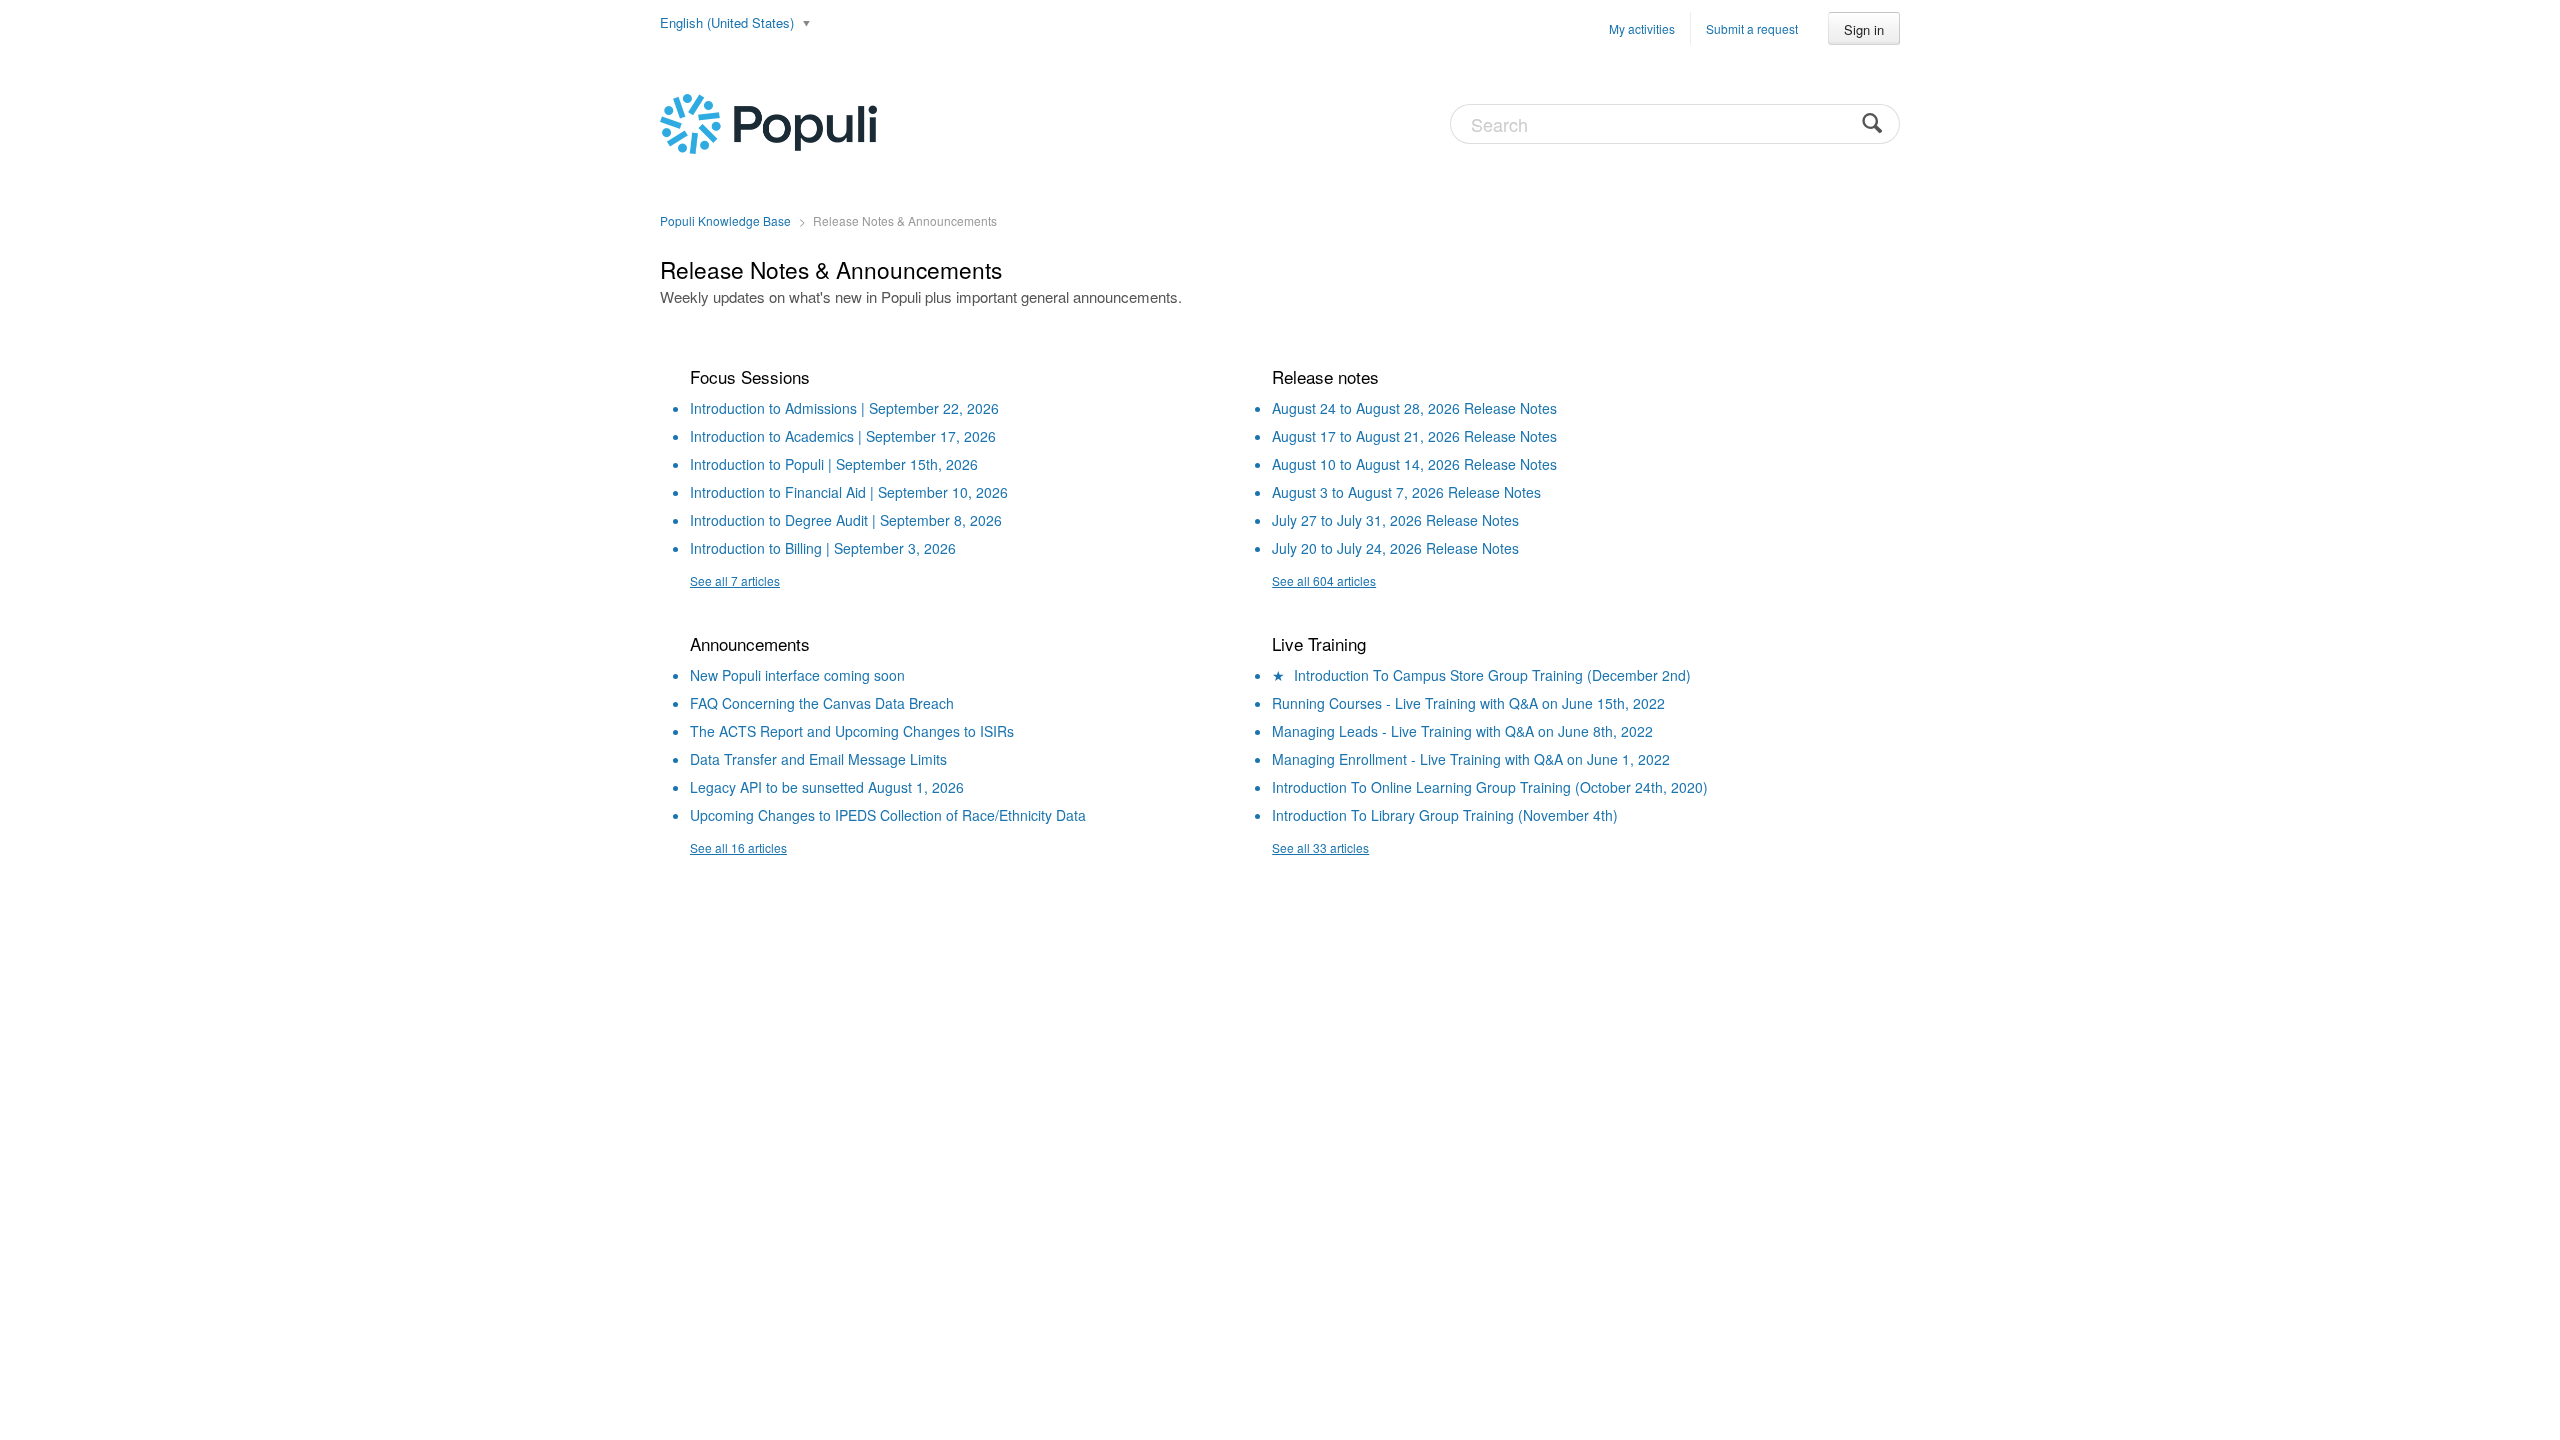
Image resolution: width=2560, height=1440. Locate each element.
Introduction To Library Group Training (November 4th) (1445, 815)
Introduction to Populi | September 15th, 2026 (834, 464)
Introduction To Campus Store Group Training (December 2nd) (1492, 675)
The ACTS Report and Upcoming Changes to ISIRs (852, 731)
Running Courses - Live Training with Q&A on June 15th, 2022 (1468, 703)
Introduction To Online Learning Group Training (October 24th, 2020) (1490, 787)
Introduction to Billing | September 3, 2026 (823, 548)
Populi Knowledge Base (725, 220)
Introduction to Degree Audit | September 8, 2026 (846, 520)
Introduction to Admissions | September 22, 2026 (844, 408)
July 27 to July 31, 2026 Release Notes (1395, 520)
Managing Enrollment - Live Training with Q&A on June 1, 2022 (1471, 759)
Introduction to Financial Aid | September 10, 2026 (849, 492)
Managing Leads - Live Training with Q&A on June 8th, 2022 (1462, 731)
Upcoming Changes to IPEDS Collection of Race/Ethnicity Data (888, 815)
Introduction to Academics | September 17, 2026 (843, 436)
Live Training (1319, 643)
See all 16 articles (738, 847)
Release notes (1325, 376)
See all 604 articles (1324, 580)
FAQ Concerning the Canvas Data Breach (822, 703)
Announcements (750, 643)
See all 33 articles (1320, 847)
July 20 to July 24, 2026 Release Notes (1395, 548)
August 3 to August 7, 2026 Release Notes (1406, 492)
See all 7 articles (735, 580)
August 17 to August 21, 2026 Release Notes (1414, 436)
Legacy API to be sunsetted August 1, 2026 (827, 787)
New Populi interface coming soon (797, 675)
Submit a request (1752, 28)
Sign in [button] (1864, 29)
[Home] (768, 122)
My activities (1642, 28)
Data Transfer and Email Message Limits (818, 759)
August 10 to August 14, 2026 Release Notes (1414, 464)
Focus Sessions (750, 376)
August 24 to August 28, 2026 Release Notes (1414, 408)
